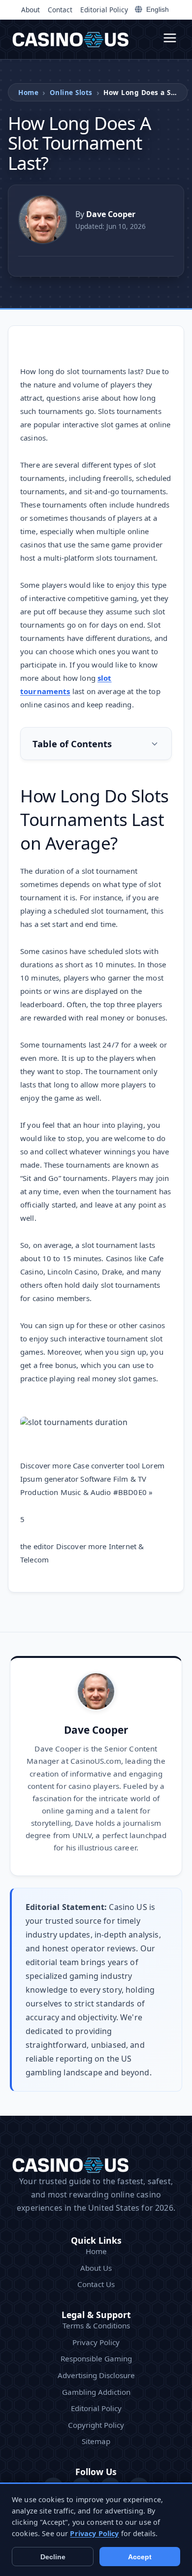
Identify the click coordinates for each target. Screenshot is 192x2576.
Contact (60, 10)
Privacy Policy (96, 2342)
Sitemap (96, 2441)
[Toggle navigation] (170, 39)
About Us (96, 2268)
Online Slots (71, 92)
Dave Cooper (96, 1730)
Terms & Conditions (96, 2325)
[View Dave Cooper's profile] (43, 220)
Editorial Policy (104, 10)
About (31, 10)
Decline (53, 2557)
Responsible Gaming (96, 2358)
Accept (140, 2557)
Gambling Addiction (96, 2392)
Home (28, 92)
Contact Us (96, 2284)
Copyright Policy (96, 2425)
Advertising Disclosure (96, 2375)
